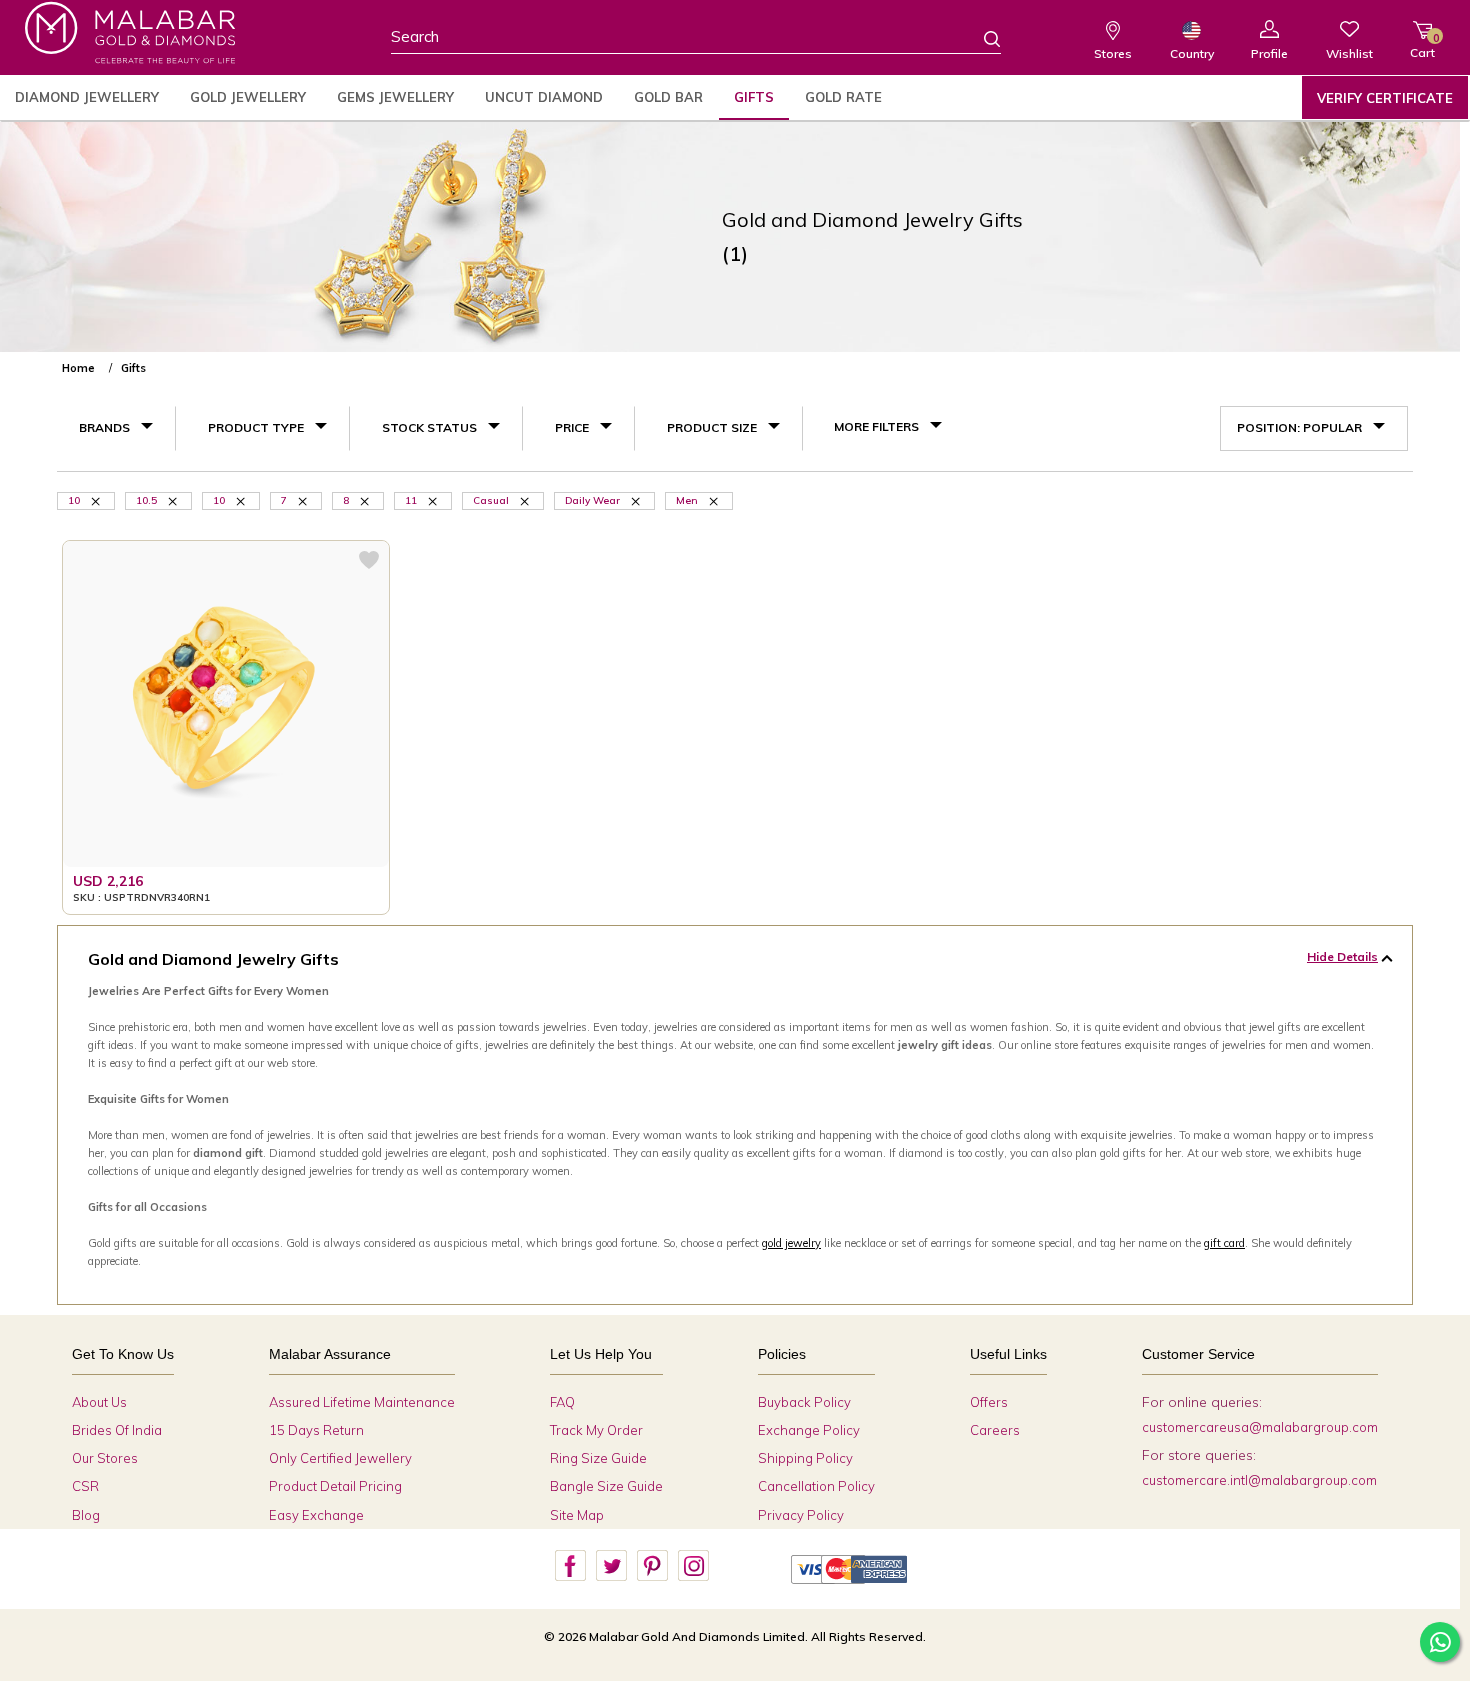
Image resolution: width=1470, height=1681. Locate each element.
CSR (85, 1486)
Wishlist (1349, 53)
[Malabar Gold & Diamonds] (130, 32)
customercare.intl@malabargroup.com (1259, 1480)
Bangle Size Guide (606, 1486)
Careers (995, 1430)
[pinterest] (652, 1566)
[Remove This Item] (526, 500)
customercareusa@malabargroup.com (1260, 1427)
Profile (1269, 53)
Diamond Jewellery (87, 97)
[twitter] (611, 1566)
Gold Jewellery (248, 97)
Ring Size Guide (598, 1458)
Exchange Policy (809, 1430)
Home (78, 368)
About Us (99, 1402)
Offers (989, 1402)
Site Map (577, 1515)
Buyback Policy (804, 1402)
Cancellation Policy (816, 1486)
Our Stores (105, 1458)
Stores (1113, 53)
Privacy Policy (801, 1515)
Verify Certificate (1385, 98)
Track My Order (596, 1430)
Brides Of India (117, 1430)
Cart (1422, 45)
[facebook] (570, 1566)
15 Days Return (316, 1430)
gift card (1224, 1243)
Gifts (754, 97)
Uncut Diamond (544, 97)
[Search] (980, 38)
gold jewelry (791, 1243)
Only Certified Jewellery (340, 1458)
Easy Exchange (316, 1515)
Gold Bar (668, 97)
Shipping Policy (805, 1458)
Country (1192, 53)
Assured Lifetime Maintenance (362, 1402)
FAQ (562, 1402)
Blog (86, 1515)
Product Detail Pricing (335, 1486)
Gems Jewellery (395, 97)
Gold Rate (843, 97)
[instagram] (693, 1566)
